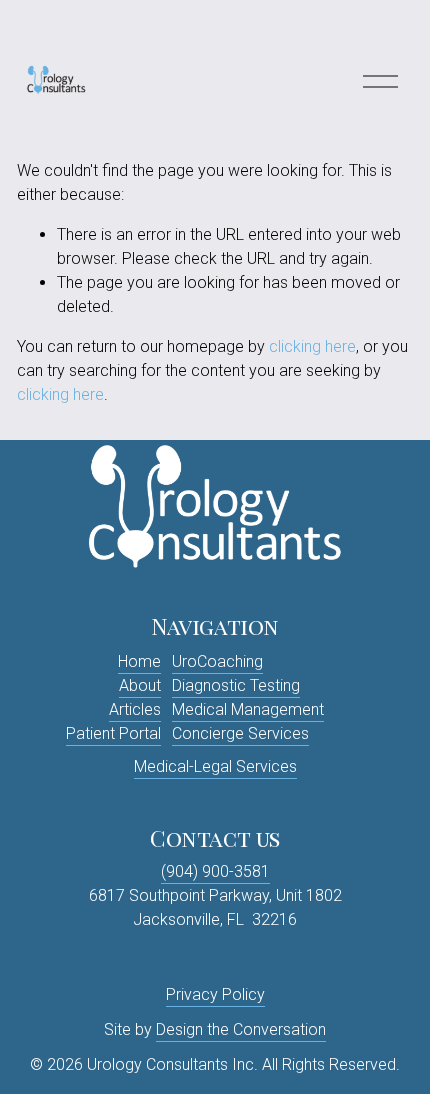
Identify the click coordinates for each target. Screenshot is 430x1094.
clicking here (312, 346)
